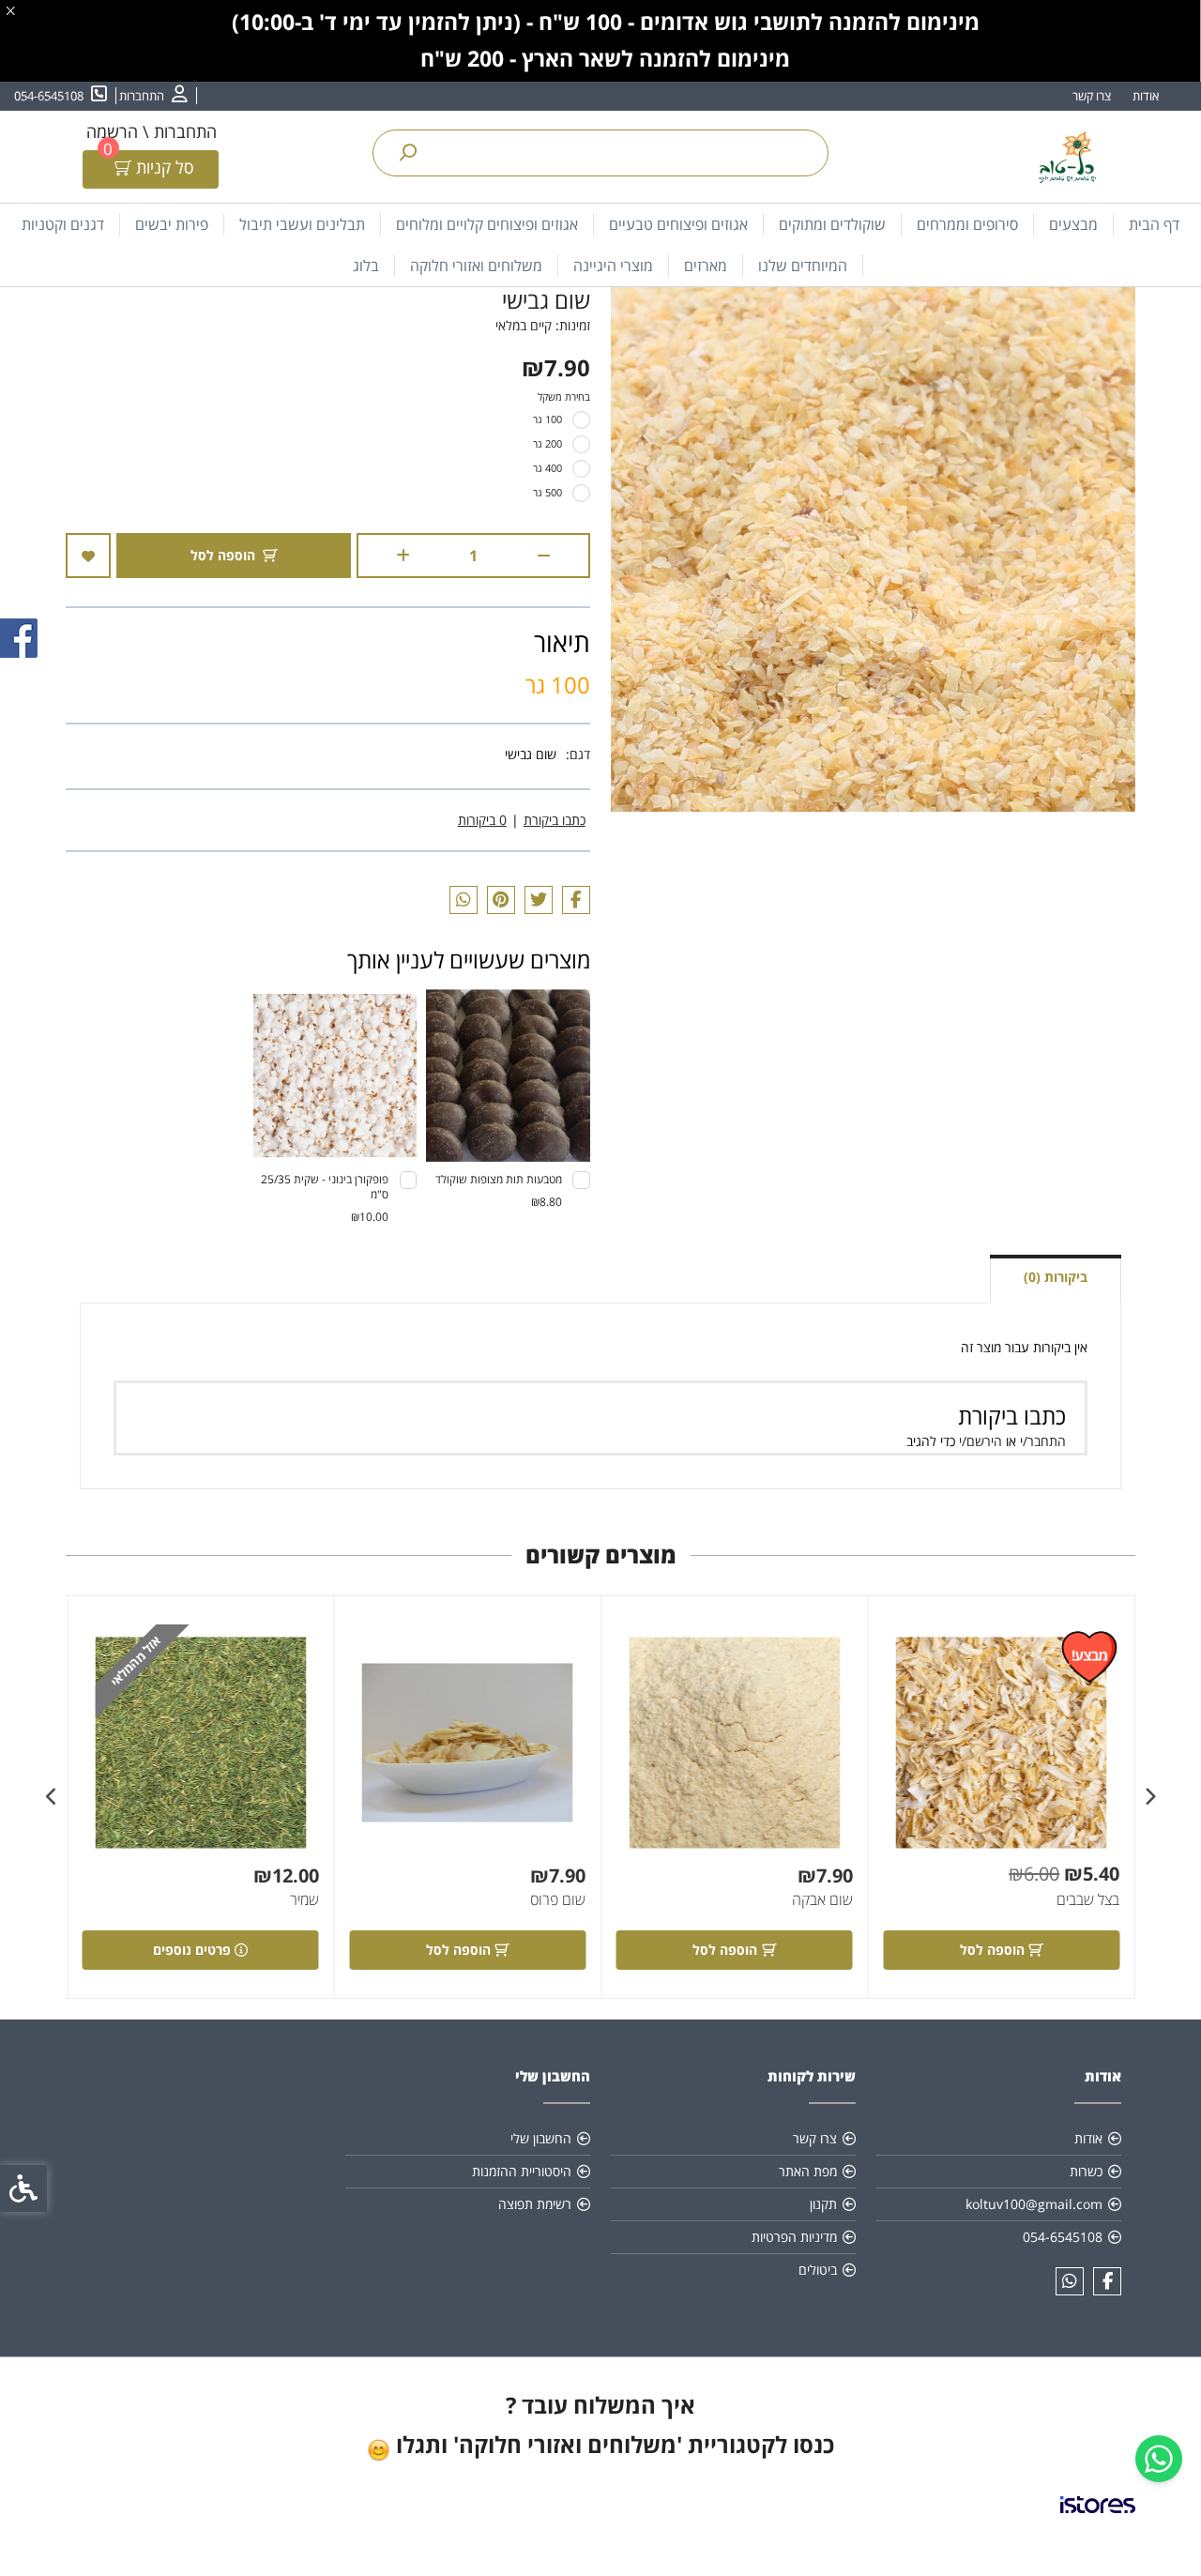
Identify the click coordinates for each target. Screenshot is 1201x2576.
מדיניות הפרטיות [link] (794, 2237)
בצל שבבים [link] (1088, 1899)
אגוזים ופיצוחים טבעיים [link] (678, 224)
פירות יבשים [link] (172, 224)
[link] (1159, 2459)
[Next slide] (52, 1797)
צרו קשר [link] (1092, 96)
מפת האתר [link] (808, 2171)
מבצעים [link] (1073, 224)
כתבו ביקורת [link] (555, 820)
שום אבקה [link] (822, 1899)
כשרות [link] (1086, 2171)
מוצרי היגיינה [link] (613, 266)
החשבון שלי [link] (541, 2138)
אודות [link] (1146, 96)
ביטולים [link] (818, 2270)
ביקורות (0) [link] (1056, 1277)
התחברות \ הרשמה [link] (152, 131)
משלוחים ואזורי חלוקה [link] (476, 266)
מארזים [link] (706, 266)
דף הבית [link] (1154, 224)
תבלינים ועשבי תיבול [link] (302, 224)
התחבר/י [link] (1043, 1441)
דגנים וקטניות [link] (63, 224)
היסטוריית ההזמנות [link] (522, 2171)
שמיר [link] (304, 1899)
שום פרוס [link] (558, 1899)
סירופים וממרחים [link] (967, 224)
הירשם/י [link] (981, 1441)
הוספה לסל (223, 555)
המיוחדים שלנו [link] (803, 266)
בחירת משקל (564, 396)
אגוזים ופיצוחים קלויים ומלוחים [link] (487, 224)
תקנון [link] (823, 2204)
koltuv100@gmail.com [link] (1034, 2204)
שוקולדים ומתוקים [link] (832, 224)
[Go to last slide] (1149, 1797)
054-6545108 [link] (1063, 2237)
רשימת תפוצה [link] (535, 2204)
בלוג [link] (366, 266)
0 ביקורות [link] (482, 820)
